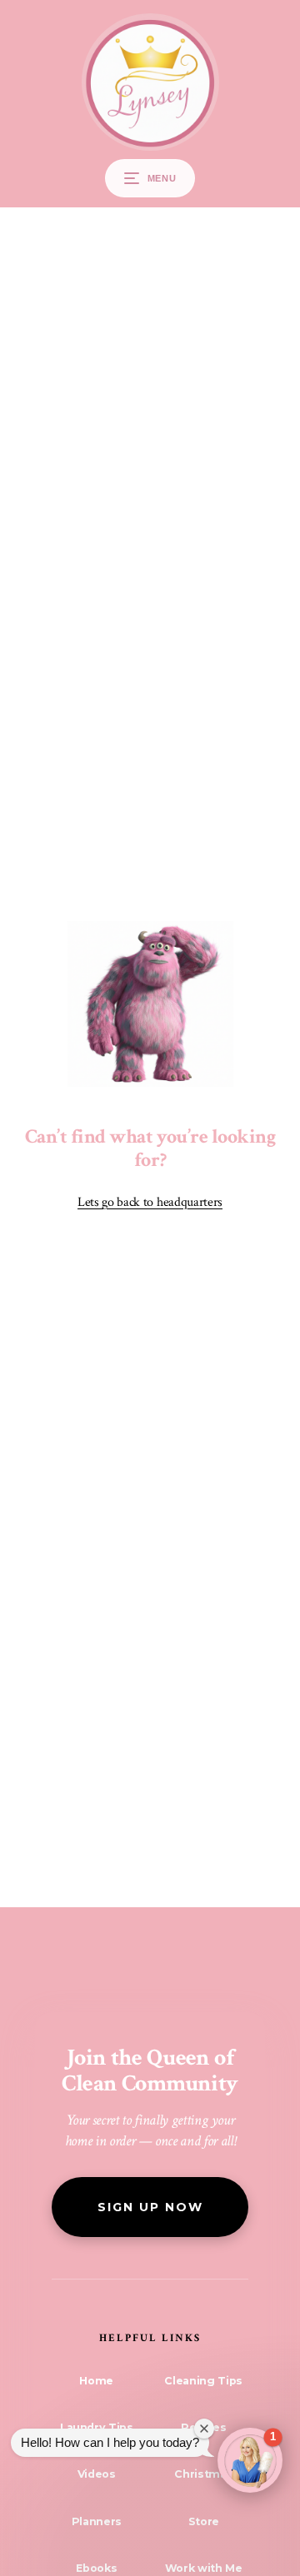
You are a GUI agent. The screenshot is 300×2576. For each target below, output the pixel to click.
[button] (250, 2460)
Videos (97, 2474)
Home (96, 2381)
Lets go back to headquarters (150, 1202)
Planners (97, 2521)
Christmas (203, 2474)
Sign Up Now (150, 2207)
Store (204, 2521)
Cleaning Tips (203, 2381)
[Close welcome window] (204, 2429)
